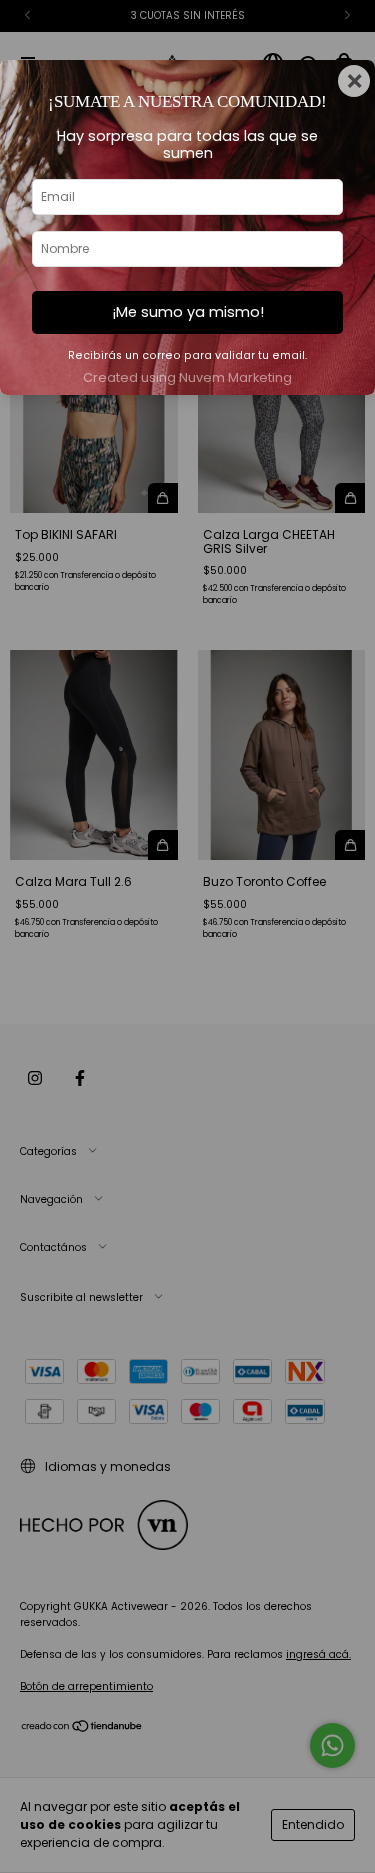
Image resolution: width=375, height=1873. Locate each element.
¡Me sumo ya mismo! (188, 312)
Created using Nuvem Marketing (187, 377)
